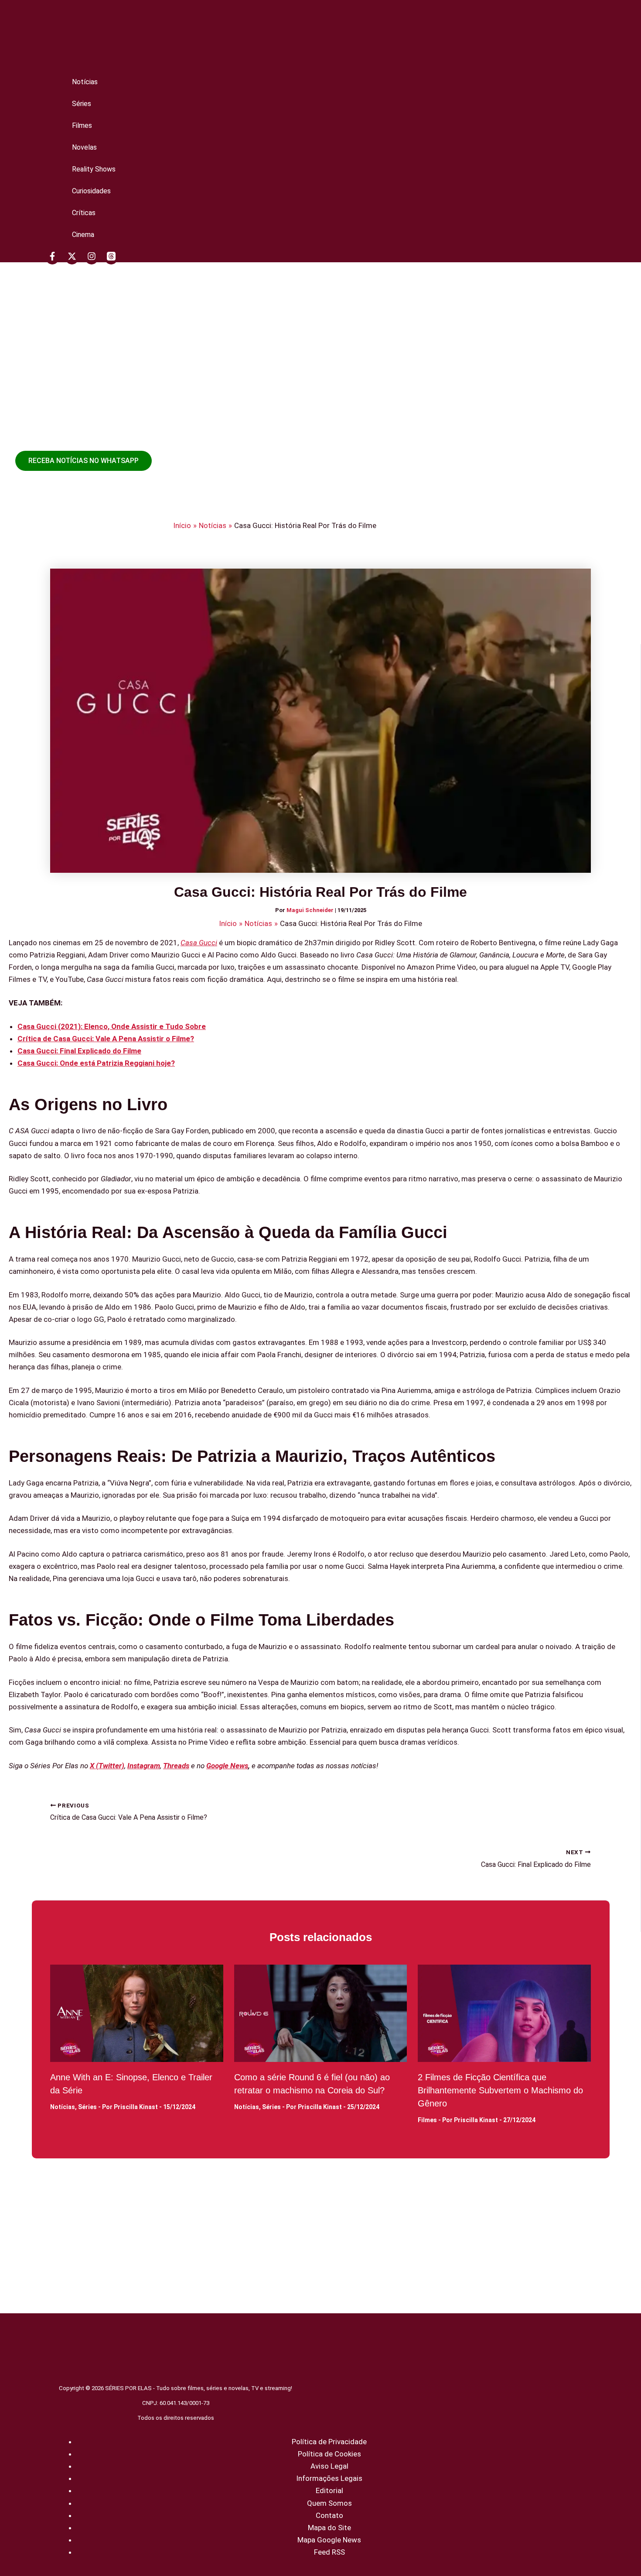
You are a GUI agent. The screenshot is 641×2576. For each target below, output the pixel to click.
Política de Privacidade (329, 2442)
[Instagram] (92, 258)
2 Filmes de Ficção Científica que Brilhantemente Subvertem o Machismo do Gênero (500, 2090)
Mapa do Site (329, 2528)
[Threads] (111, 258)
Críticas (84, 213)
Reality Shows (94, 169)
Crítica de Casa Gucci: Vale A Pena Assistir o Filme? (106, 1039)
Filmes (82, 125)
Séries (82, 104)
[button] (84, 461)
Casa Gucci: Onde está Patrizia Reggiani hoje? (96, 1063)
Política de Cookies (329, 2454)
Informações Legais (329, 2478)
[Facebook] (52, 258)
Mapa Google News (329, 2540)
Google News (227, 1766)
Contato (329, 2515)
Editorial (329, 2490)
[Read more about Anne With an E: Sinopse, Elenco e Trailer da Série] (137, 2013)
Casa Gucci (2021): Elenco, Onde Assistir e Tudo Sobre (112, 1026)
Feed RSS (329, 2552)
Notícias (85, 82)
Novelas (84, 147)
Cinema (83, 235)
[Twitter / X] (72, 258)
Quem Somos (329, 2503)
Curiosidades (91, 191)
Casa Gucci (199, 943)
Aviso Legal (329, 2466)
